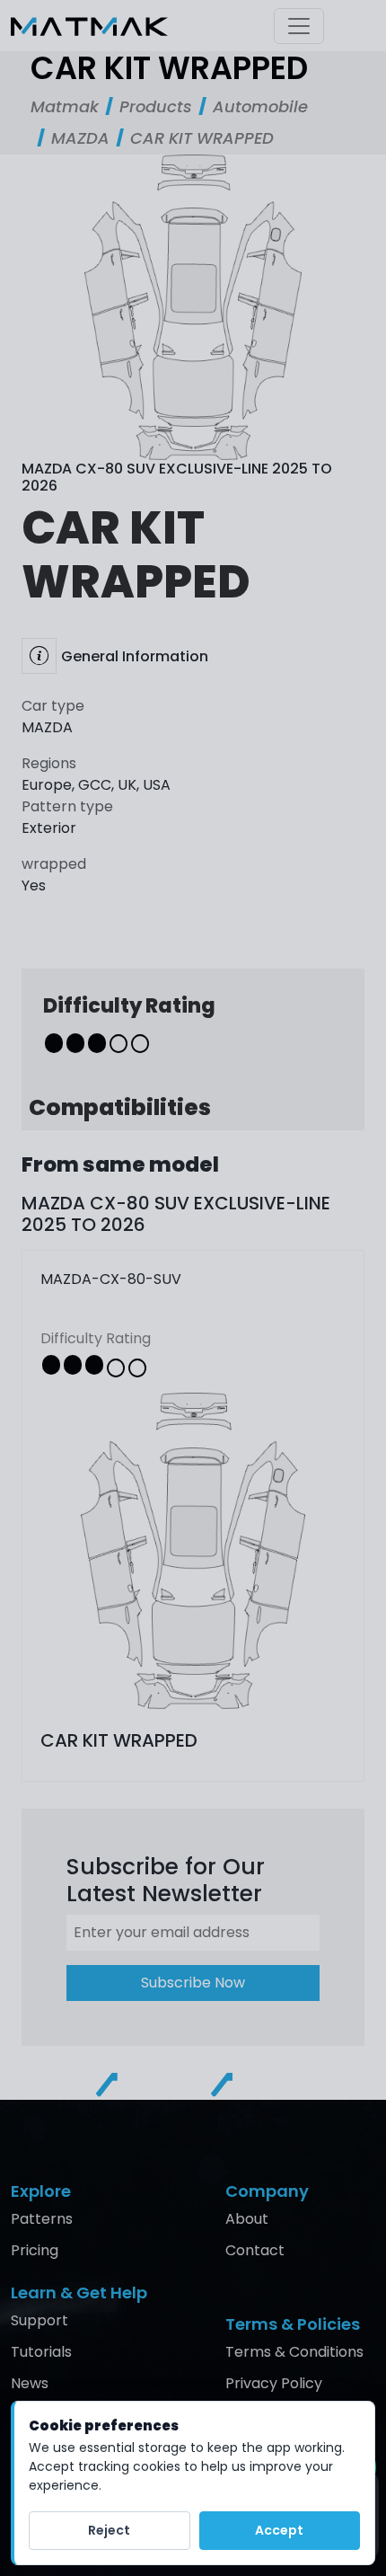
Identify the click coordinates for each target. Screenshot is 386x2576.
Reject (109, 2530)
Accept (279, 2530)
